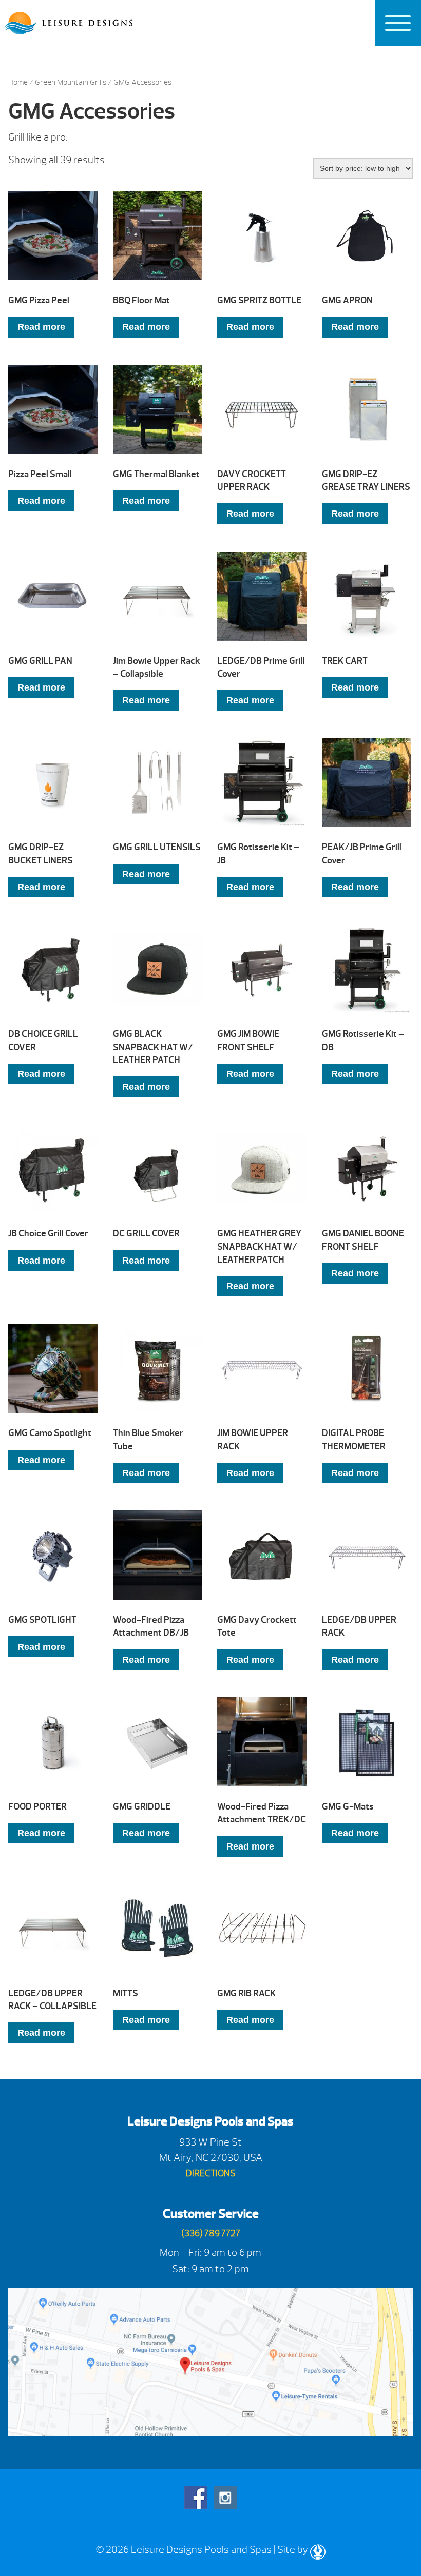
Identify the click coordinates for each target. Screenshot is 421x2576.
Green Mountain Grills (71, 82)
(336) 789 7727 (211, 2234)
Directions (211, 2174)
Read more (41, 327)
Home (18, 82)
